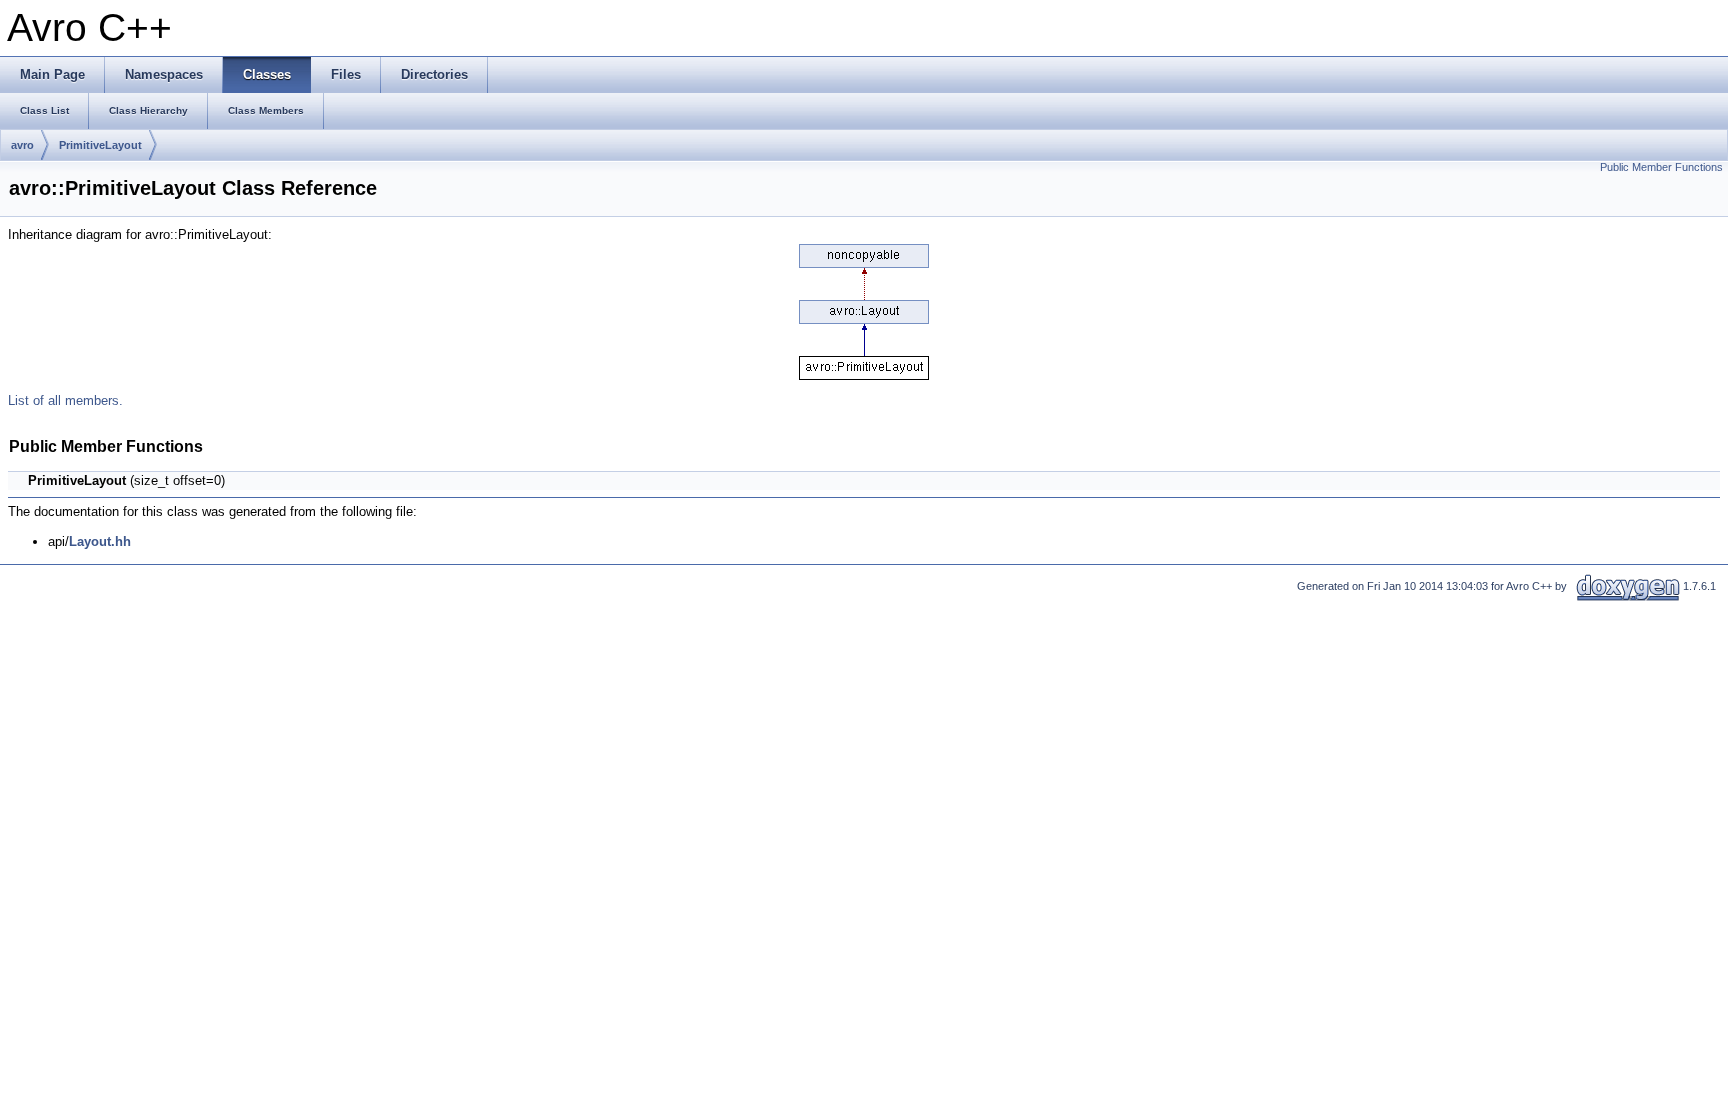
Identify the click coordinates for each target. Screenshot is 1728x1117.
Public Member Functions (1661, 167)
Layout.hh (100, 541)
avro (22, 145)
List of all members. (65, 400)
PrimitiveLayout (100, 145)
